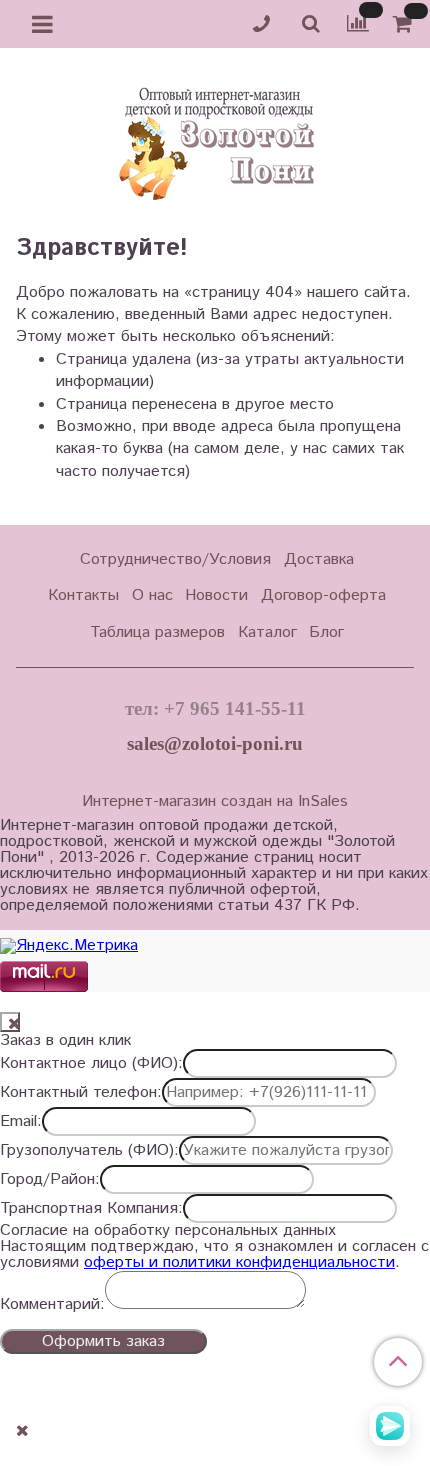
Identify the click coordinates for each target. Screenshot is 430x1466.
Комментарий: (52, 1305)
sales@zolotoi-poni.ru (215, 743)
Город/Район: (50, 1180)
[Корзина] (405, 24)
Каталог (267, 632)
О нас (152, 595)
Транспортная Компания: (91, 1209)
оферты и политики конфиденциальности (239, 1262)
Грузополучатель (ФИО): (89, 1151)
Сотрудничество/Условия (175, 559)
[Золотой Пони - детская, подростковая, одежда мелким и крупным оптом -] (215, 138)
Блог (326, 632)
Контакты (83, 595)
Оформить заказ (103, 1341)
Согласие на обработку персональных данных (168, 1231)
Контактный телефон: (81, 1093)
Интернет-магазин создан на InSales (215, 802)
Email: (21, 1122)
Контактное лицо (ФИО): (91, 1064)
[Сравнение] (358, 23)
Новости (216, 595)
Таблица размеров (157, 632)
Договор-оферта (323, 595)
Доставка (319, 559)
